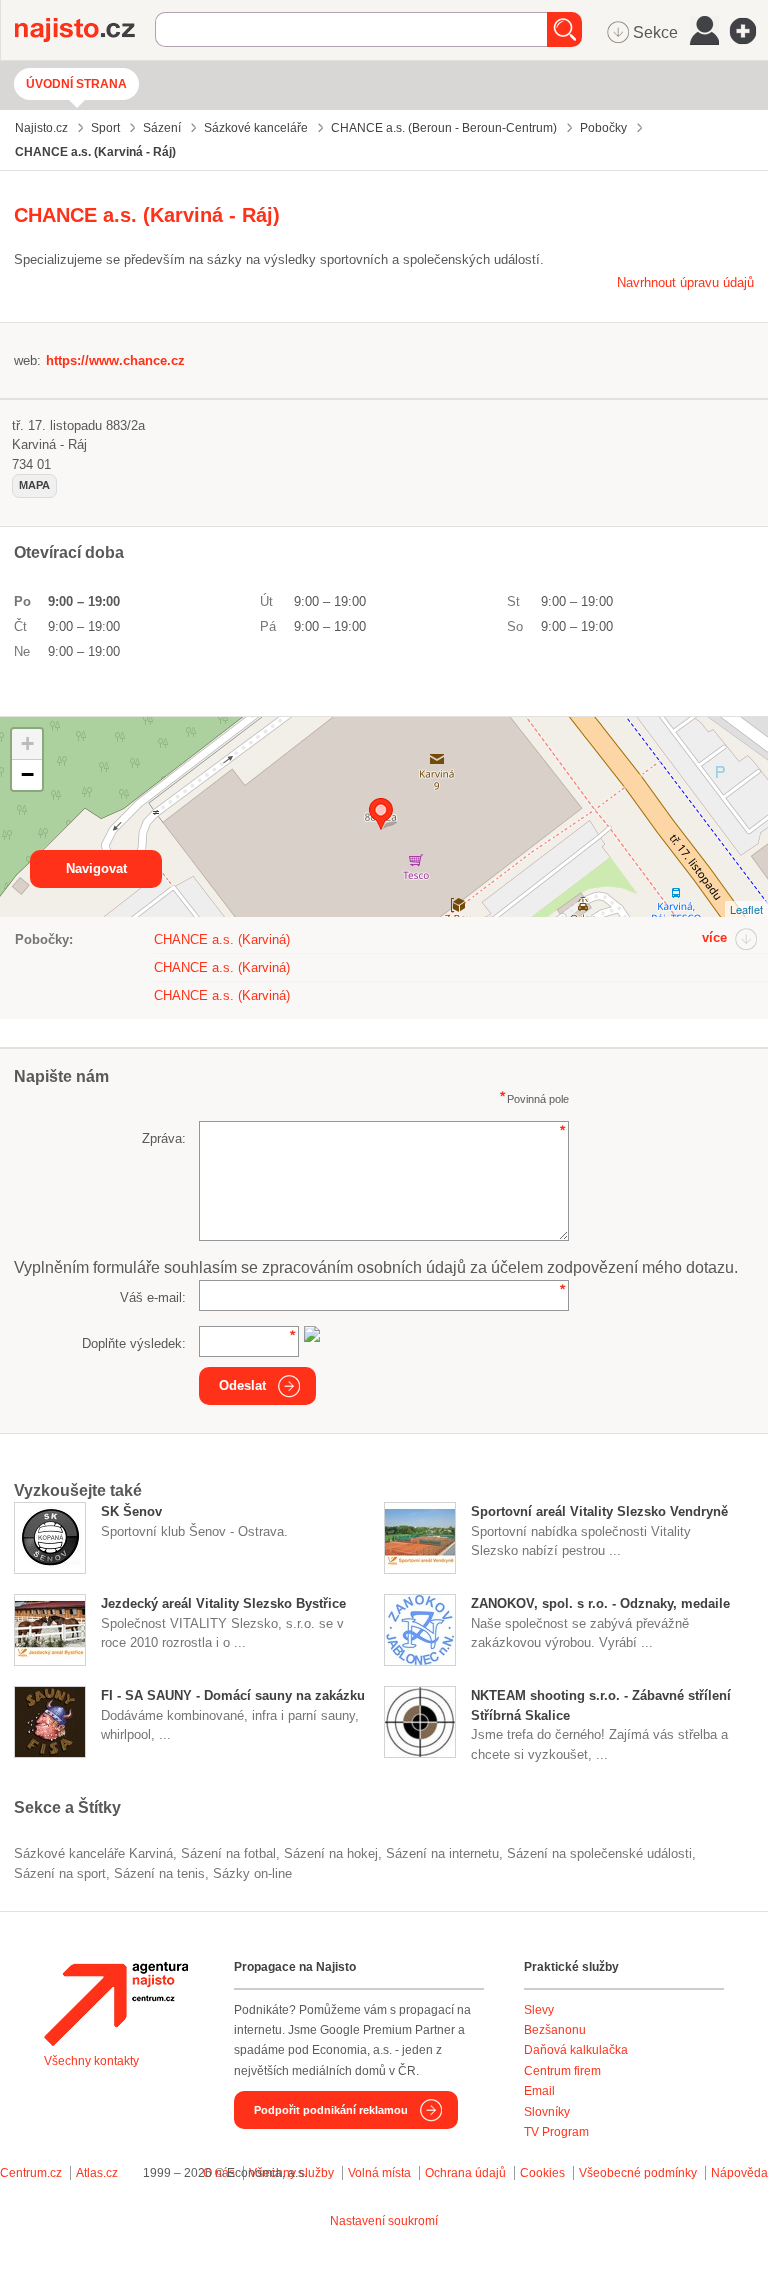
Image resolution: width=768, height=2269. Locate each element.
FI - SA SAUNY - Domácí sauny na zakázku (233, 1695)
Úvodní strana (76, 84)
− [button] (27, 774)
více (714, 937)
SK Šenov (131, 1511)
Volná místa (379, 2173)
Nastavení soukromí (384, 2221)
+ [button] (27, 743)
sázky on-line (252, 1873)
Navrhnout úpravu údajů (685, 282)
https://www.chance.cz (115, 360)
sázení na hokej (331, 1853)
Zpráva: (164, 1138)
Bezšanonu (555, 2030)
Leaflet (746, 909)
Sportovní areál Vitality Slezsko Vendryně (599, 1511)
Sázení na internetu (442, 1853)
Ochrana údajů (465, 2173)
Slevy (539, 2010)
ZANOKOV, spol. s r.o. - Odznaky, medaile (600, 1603)
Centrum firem (562, 2071)
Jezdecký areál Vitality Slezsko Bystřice (223, 1603)
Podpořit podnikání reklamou (331, 2110)
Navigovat (96, 868)
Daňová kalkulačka (576, 2050)
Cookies (542, 2173)
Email (539, 2091)
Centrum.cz (31, 2173)
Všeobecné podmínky (638, 2173)
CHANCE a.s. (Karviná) (222, 939)
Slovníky (547, 2112)
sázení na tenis (159, 1873)
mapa (34, 485)
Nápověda (739, 2173)
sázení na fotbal (228, 1853)
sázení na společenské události (599, 1853)
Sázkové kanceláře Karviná (93, 1853)
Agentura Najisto (116, 2004)
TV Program (556, 2132)
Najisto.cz (85, 30)
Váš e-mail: (153, 1297)
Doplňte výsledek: (134, 1343)
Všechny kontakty (91, 2061)
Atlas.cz (97, 2173)
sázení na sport (60, 1873)
